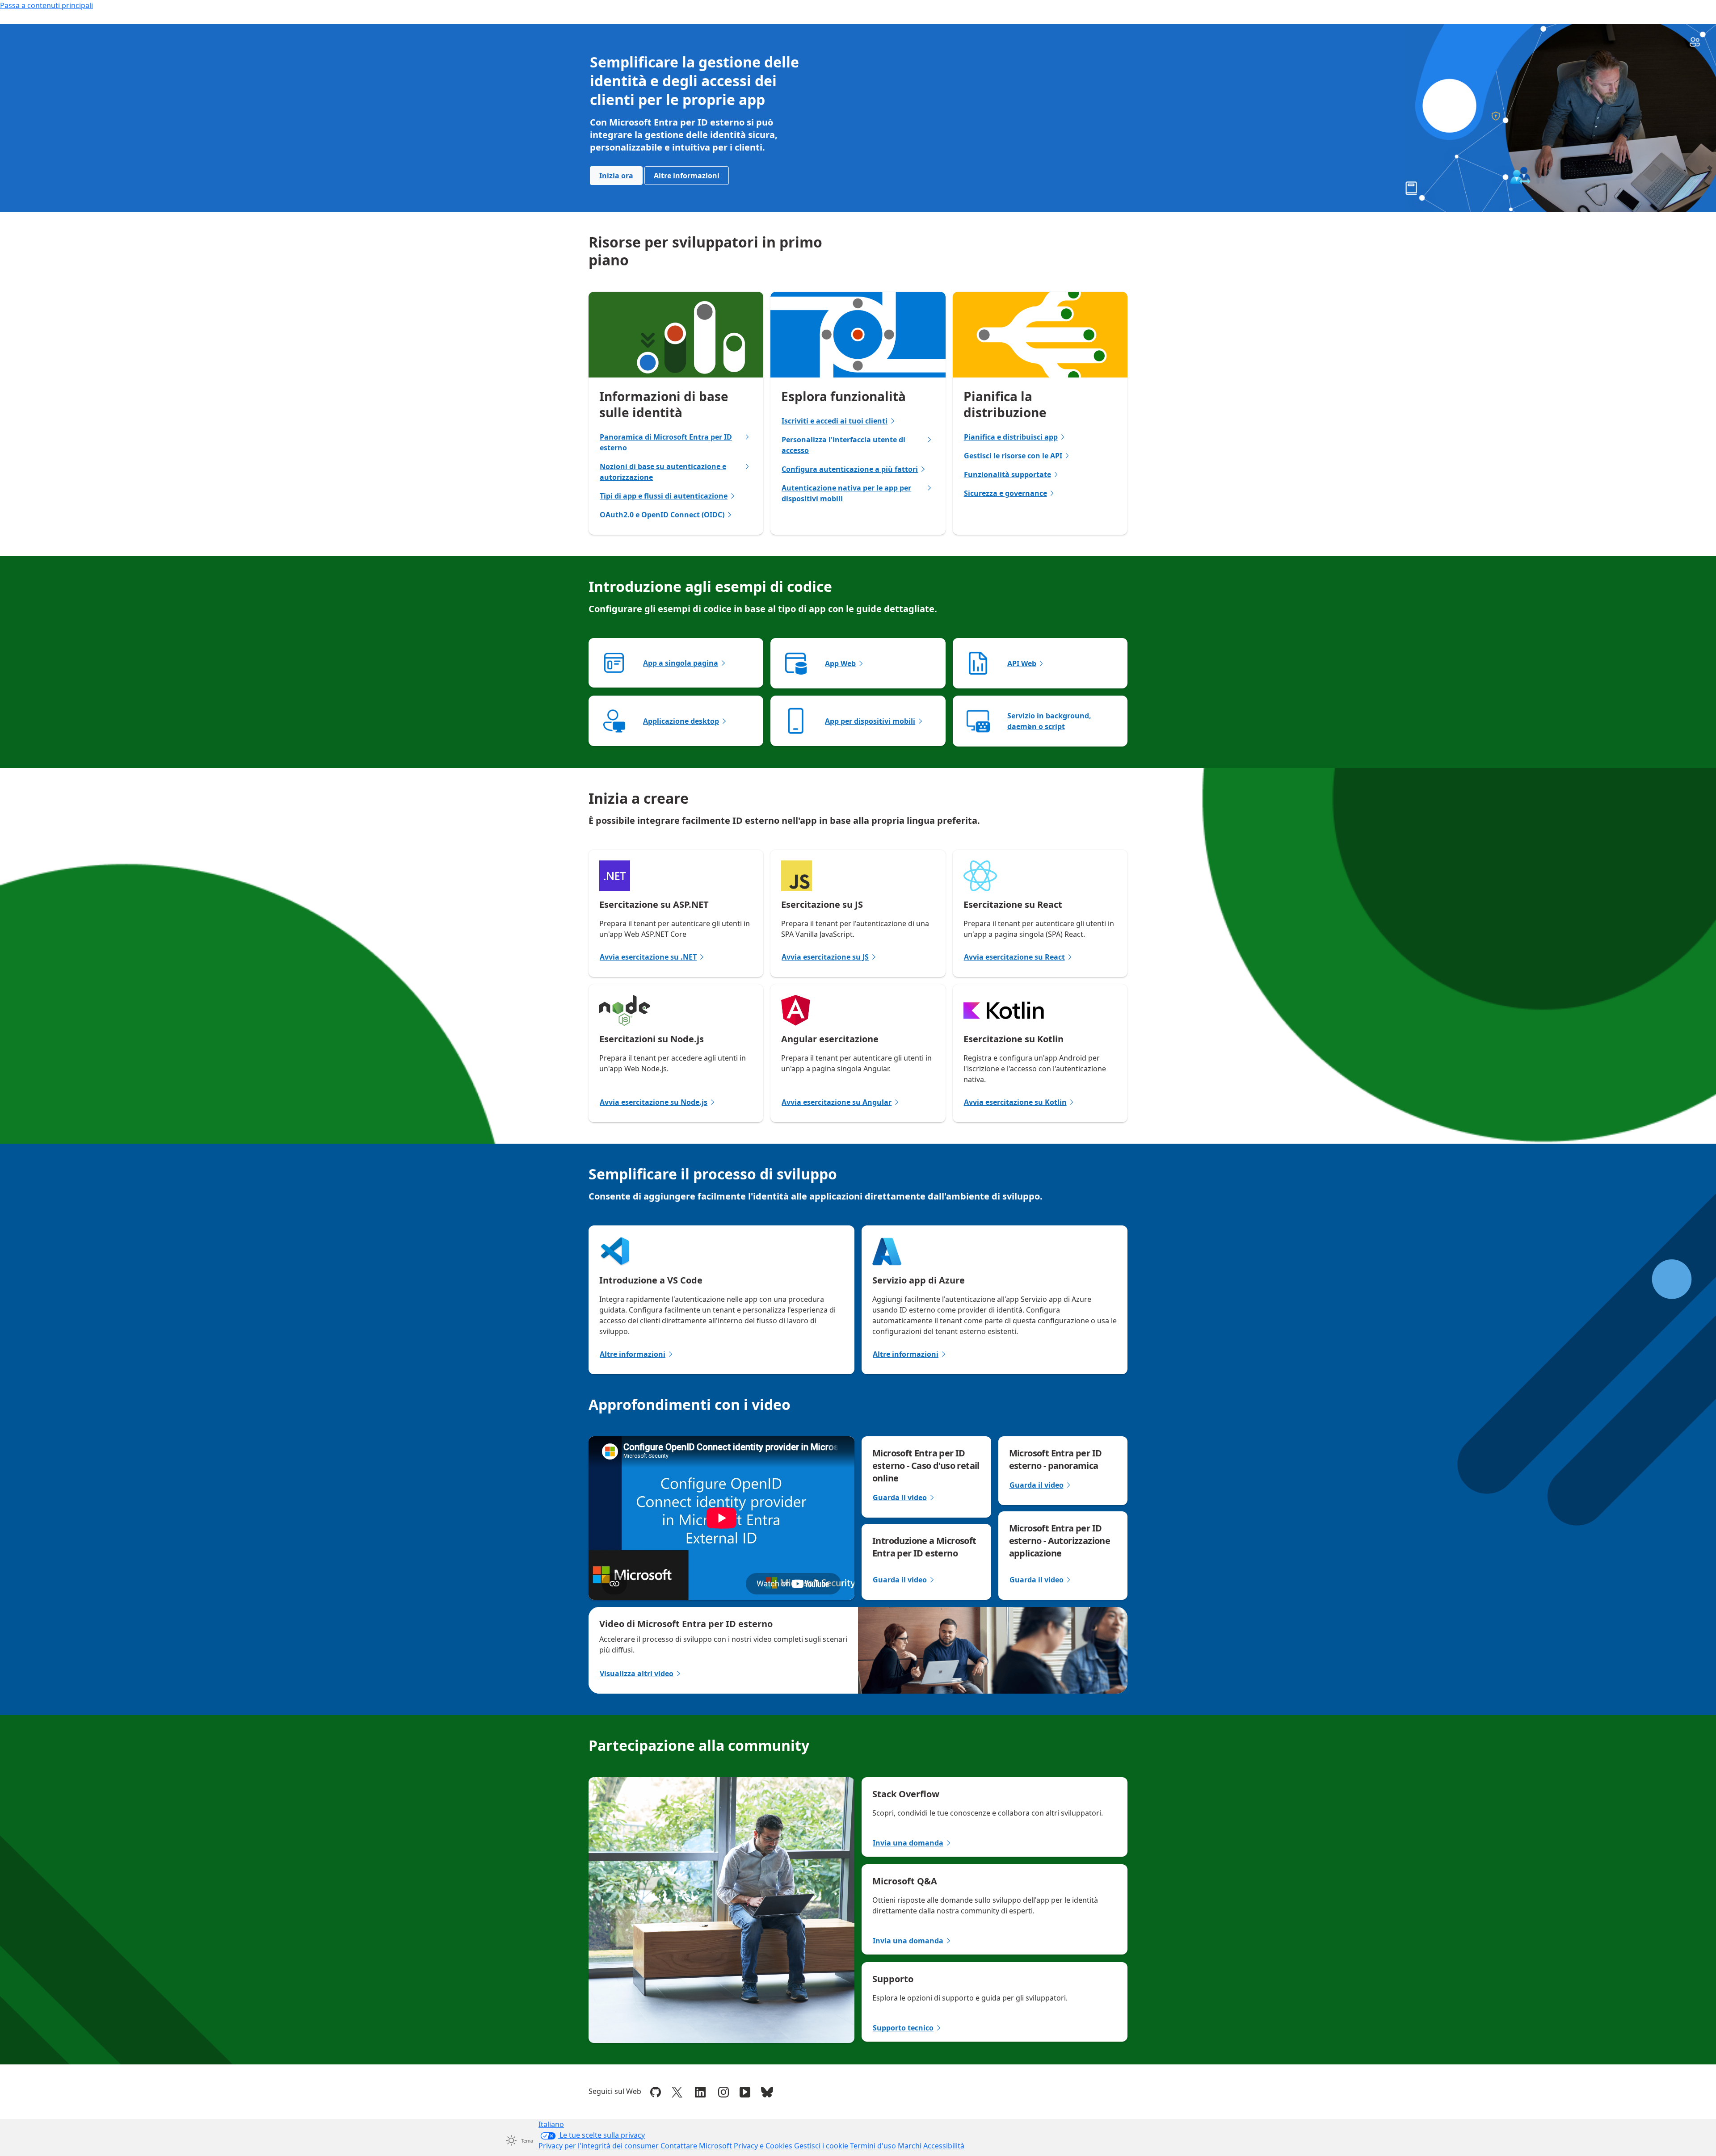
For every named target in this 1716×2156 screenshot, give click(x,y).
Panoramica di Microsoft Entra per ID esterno (666, 442)
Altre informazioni (687, 176)
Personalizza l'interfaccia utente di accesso (843, 445)
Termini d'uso (873, 2146)
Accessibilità (944, 2146)
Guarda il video (900, 1497)
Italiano (551, 2124)
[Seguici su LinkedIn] (700, 2091)
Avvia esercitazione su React (1014, 957)
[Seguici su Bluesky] (767, 2091)
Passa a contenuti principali (46, 5)
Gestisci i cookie (821, 2146)
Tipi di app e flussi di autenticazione (664, 496)
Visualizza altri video (637, 1674)
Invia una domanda (908, 1843)
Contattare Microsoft (696, 2146)
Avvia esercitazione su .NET (648, 957)
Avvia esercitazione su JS (825, 957)
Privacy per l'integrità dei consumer (599, 2146)
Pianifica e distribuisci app (1011, 437)
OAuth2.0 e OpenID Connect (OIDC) (662, 515)
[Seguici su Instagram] (723, 2091)
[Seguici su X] (677, 2091)
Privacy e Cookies (763, 2146)
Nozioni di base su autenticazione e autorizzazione (663, 472)
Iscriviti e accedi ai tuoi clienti (835, 421)
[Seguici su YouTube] (745, 2091)
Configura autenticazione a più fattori (850, 469)
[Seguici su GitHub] (656, 2091)
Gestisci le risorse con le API (1013, 456)
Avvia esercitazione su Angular (837, 1102)
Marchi (910, 2146)
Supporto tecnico (903, 2028)
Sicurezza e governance (1005, 493)
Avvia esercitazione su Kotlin (1015, 1102)
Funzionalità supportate (1007, 474)
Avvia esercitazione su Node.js (654, 1102)
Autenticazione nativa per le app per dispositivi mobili (846, 493)
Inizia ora (616, 176)
